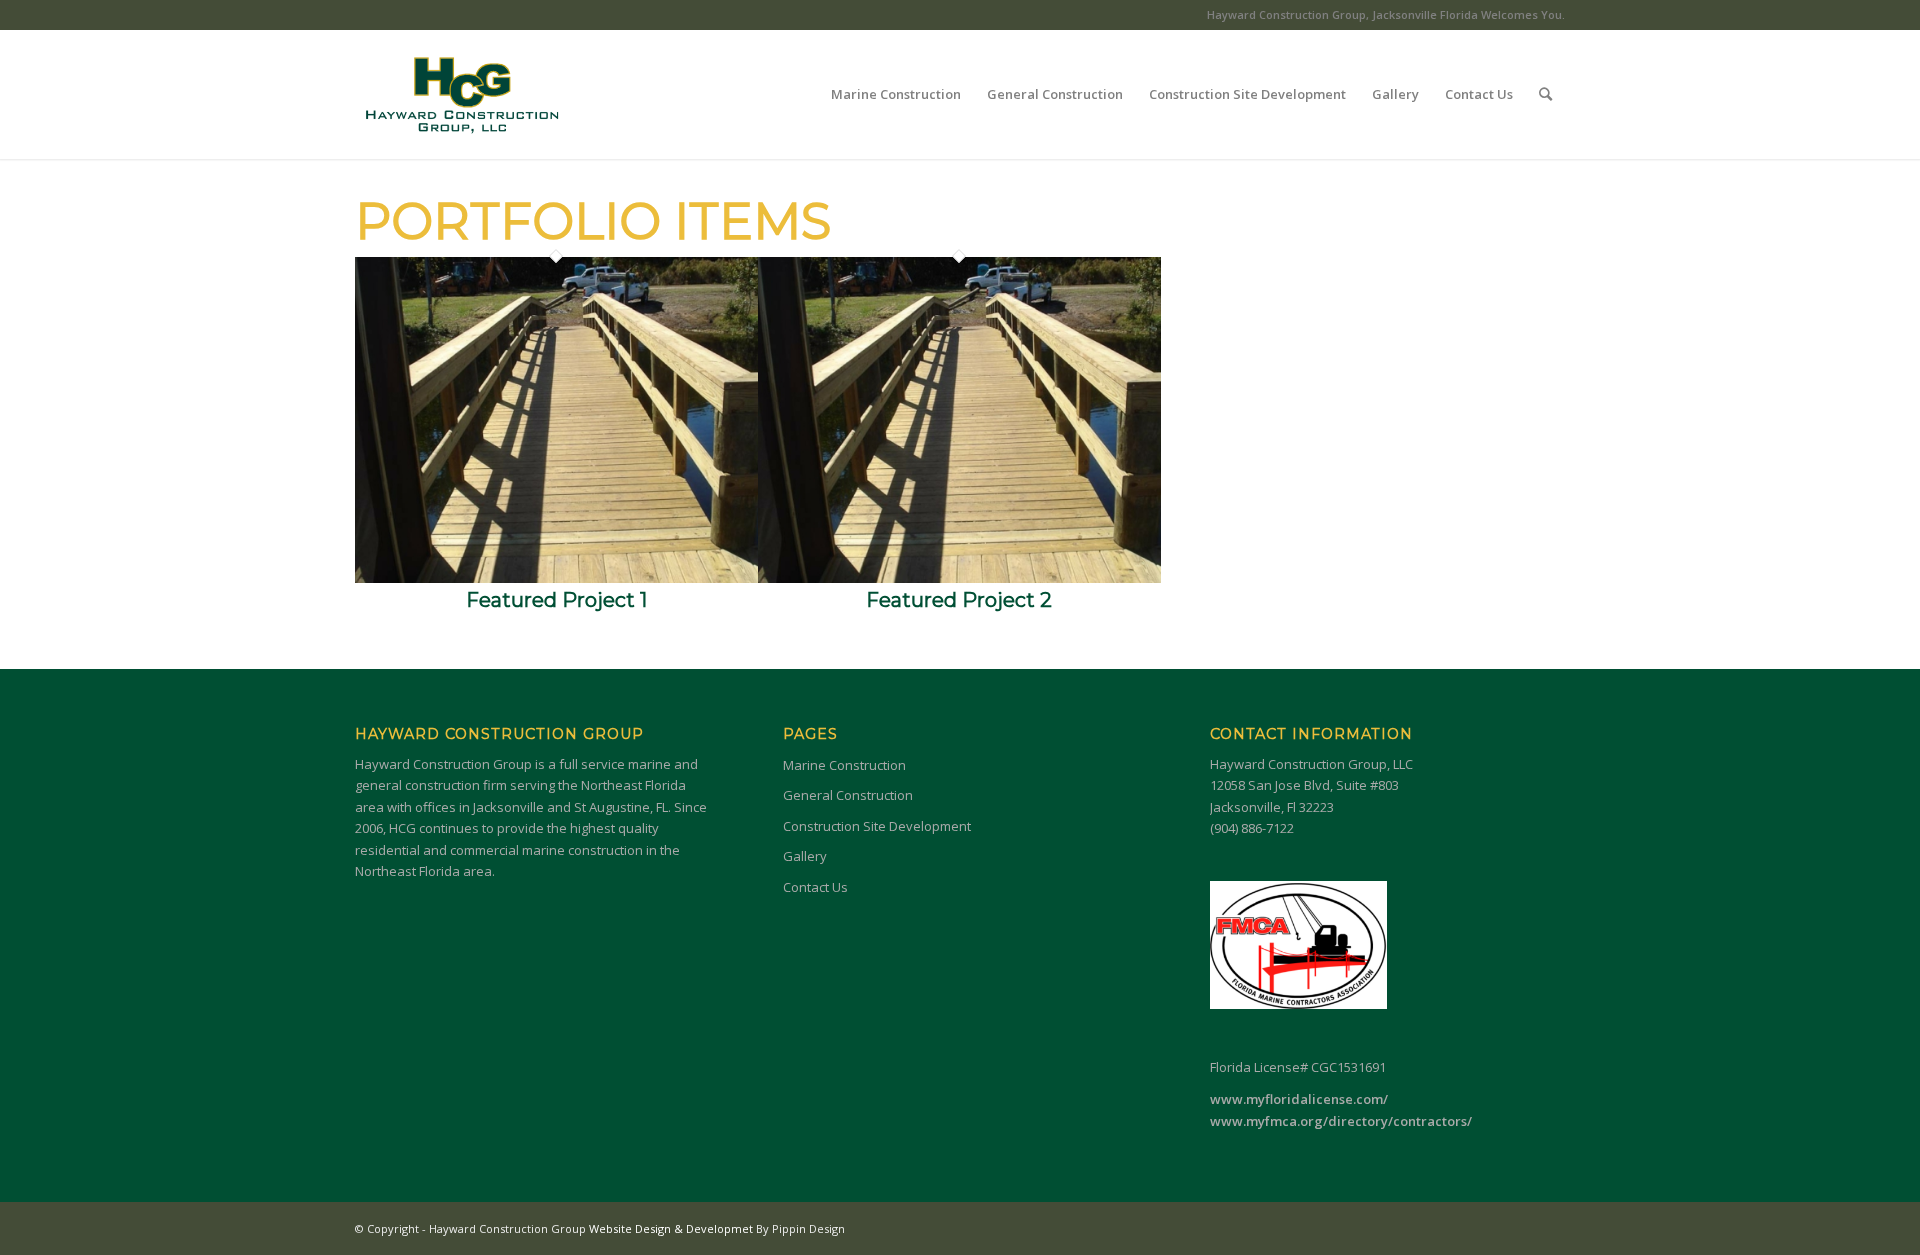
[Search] (1545, 94)
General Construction (848, 795)
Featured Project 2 (959, 600)
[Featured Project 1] (556, 578)
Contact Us (815, 887)
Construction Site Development (877, 826)
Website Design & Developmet (672, 1228)
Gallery (805, 856)
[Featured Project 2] (959, 578)
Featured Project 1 (556, 600)
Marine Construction (844, 765)
